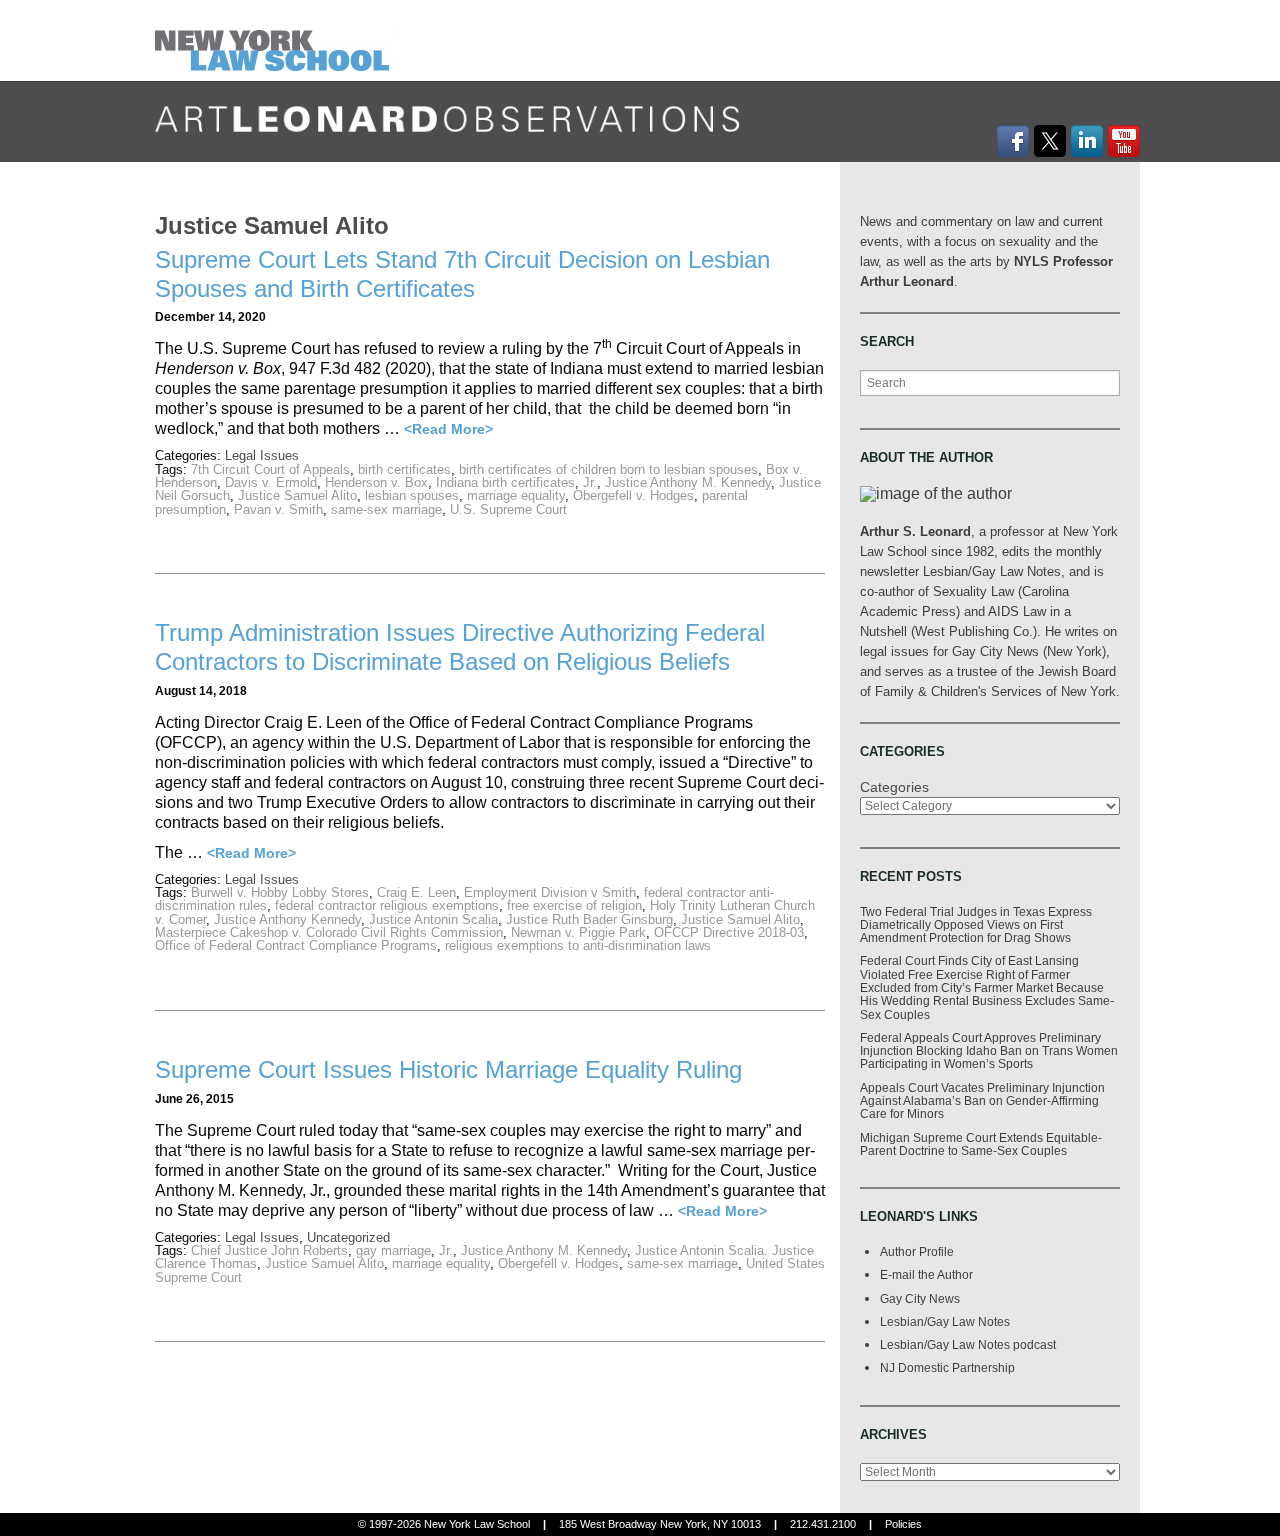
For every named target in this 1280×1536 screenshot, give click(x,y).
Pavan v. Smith (278, 509)
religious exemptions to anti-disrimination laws (578, 945)
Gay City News (920, 1298)
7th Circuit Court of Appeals (270, 469)
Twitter (1050, 141)
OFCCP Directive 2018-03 (729, 932)
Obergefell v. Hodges (633, 495)
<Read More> (448, 429)
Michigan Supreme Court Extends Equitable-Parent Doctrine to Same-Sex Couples (981, 1144)
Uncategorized (348, 1237)
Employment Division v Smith (550, 892)
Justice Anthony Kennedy (287, 919)
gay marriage (393, 1250)
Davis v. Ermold (271, 482)
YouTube (1124, 141)
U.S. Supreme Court (508, 509)
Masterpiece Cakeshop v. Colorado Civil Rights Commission (329, 932)
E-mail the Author (926, 1274)
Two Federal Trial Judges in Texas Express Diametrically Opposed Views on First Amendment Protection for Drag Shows (976, 925)
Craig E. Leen (416, 892)
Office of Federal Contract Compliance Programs (296, 945)
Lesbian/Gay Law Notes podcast (968, 1344)
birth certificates (404, 469)
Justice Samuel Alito (297, 495)
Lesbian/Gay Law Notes (945, 1321)
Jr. (590, 482)
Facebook (1013, 141)
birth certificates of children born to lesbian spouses (608, 469)
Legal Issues (262, 455)
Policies (903, 1524)
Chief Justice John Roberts (269, 1250)
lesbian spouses (412, 495)
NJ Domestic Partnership (947, 1367)
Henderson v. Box (376, 482)
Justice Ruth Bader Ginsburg (589, 919)
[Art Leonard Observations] (276, 39)
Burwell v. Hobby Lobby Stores (280, 892)
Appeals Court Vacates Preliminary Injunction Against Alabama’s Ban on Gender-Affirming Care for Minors (982, 1101)
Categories (894, 787)
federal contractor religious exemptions (387, 905)
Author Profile (917, 1251)
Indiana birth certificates (505, 482)
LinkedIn (1087, 141)
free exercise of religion (574, 905)
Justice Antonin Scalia (433, 919)
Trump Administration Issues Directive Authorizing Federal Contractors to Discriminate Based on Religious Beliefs (460, 647)
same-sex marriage (386, 509)
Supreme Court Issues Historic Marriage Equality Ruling (448, 1069)
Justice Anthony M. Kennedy (688, 482)
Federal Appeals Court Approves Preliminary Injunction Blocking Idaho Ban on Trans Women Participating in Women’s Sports (989, 1051)
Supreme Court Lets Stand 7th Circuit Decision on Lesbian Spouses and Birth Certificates (462, 274)
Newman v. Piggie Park (578, 932)
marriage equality (516, 495)
